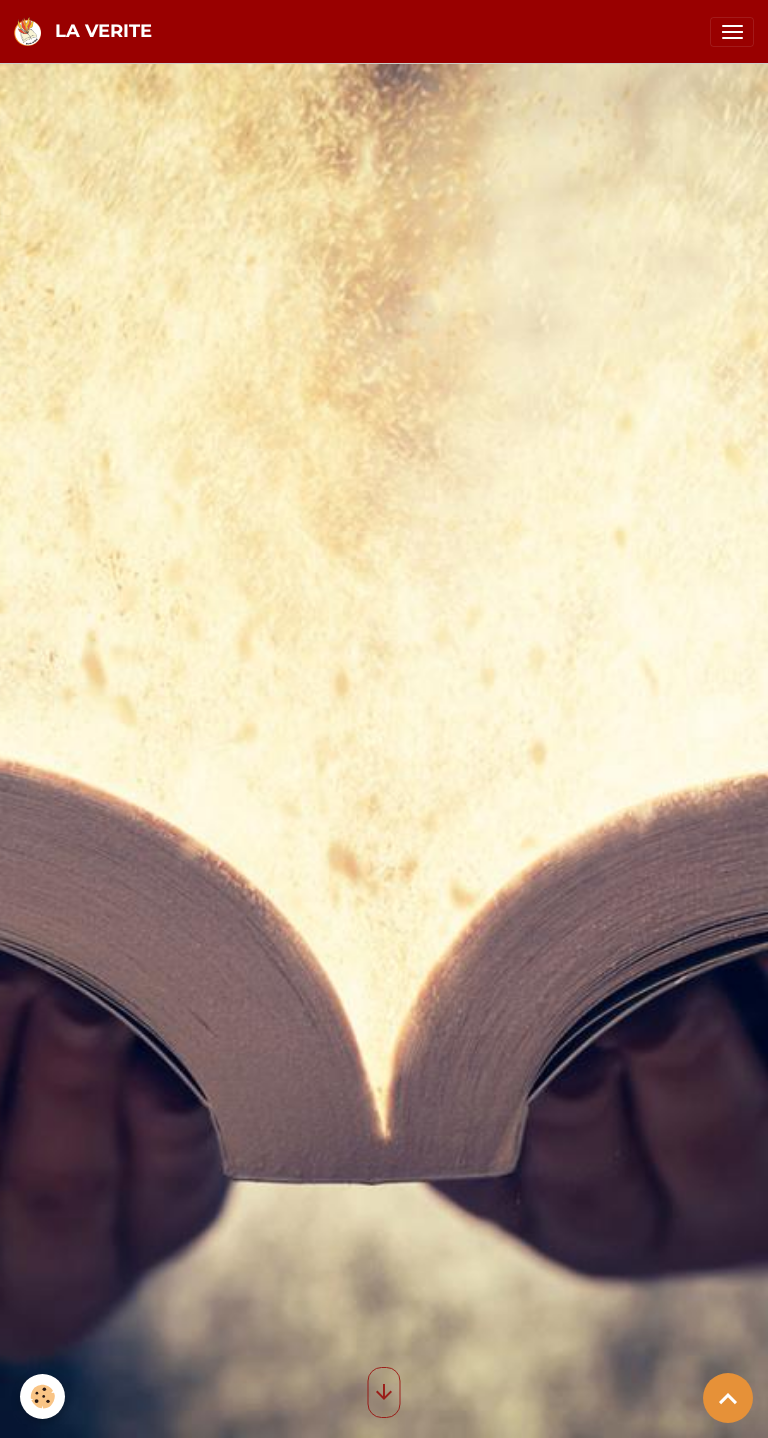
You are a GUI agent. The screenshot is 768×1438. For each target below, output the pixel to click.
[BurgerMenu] (732, 32)
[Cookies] (42, 1396)
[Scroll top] (728, 1398)
